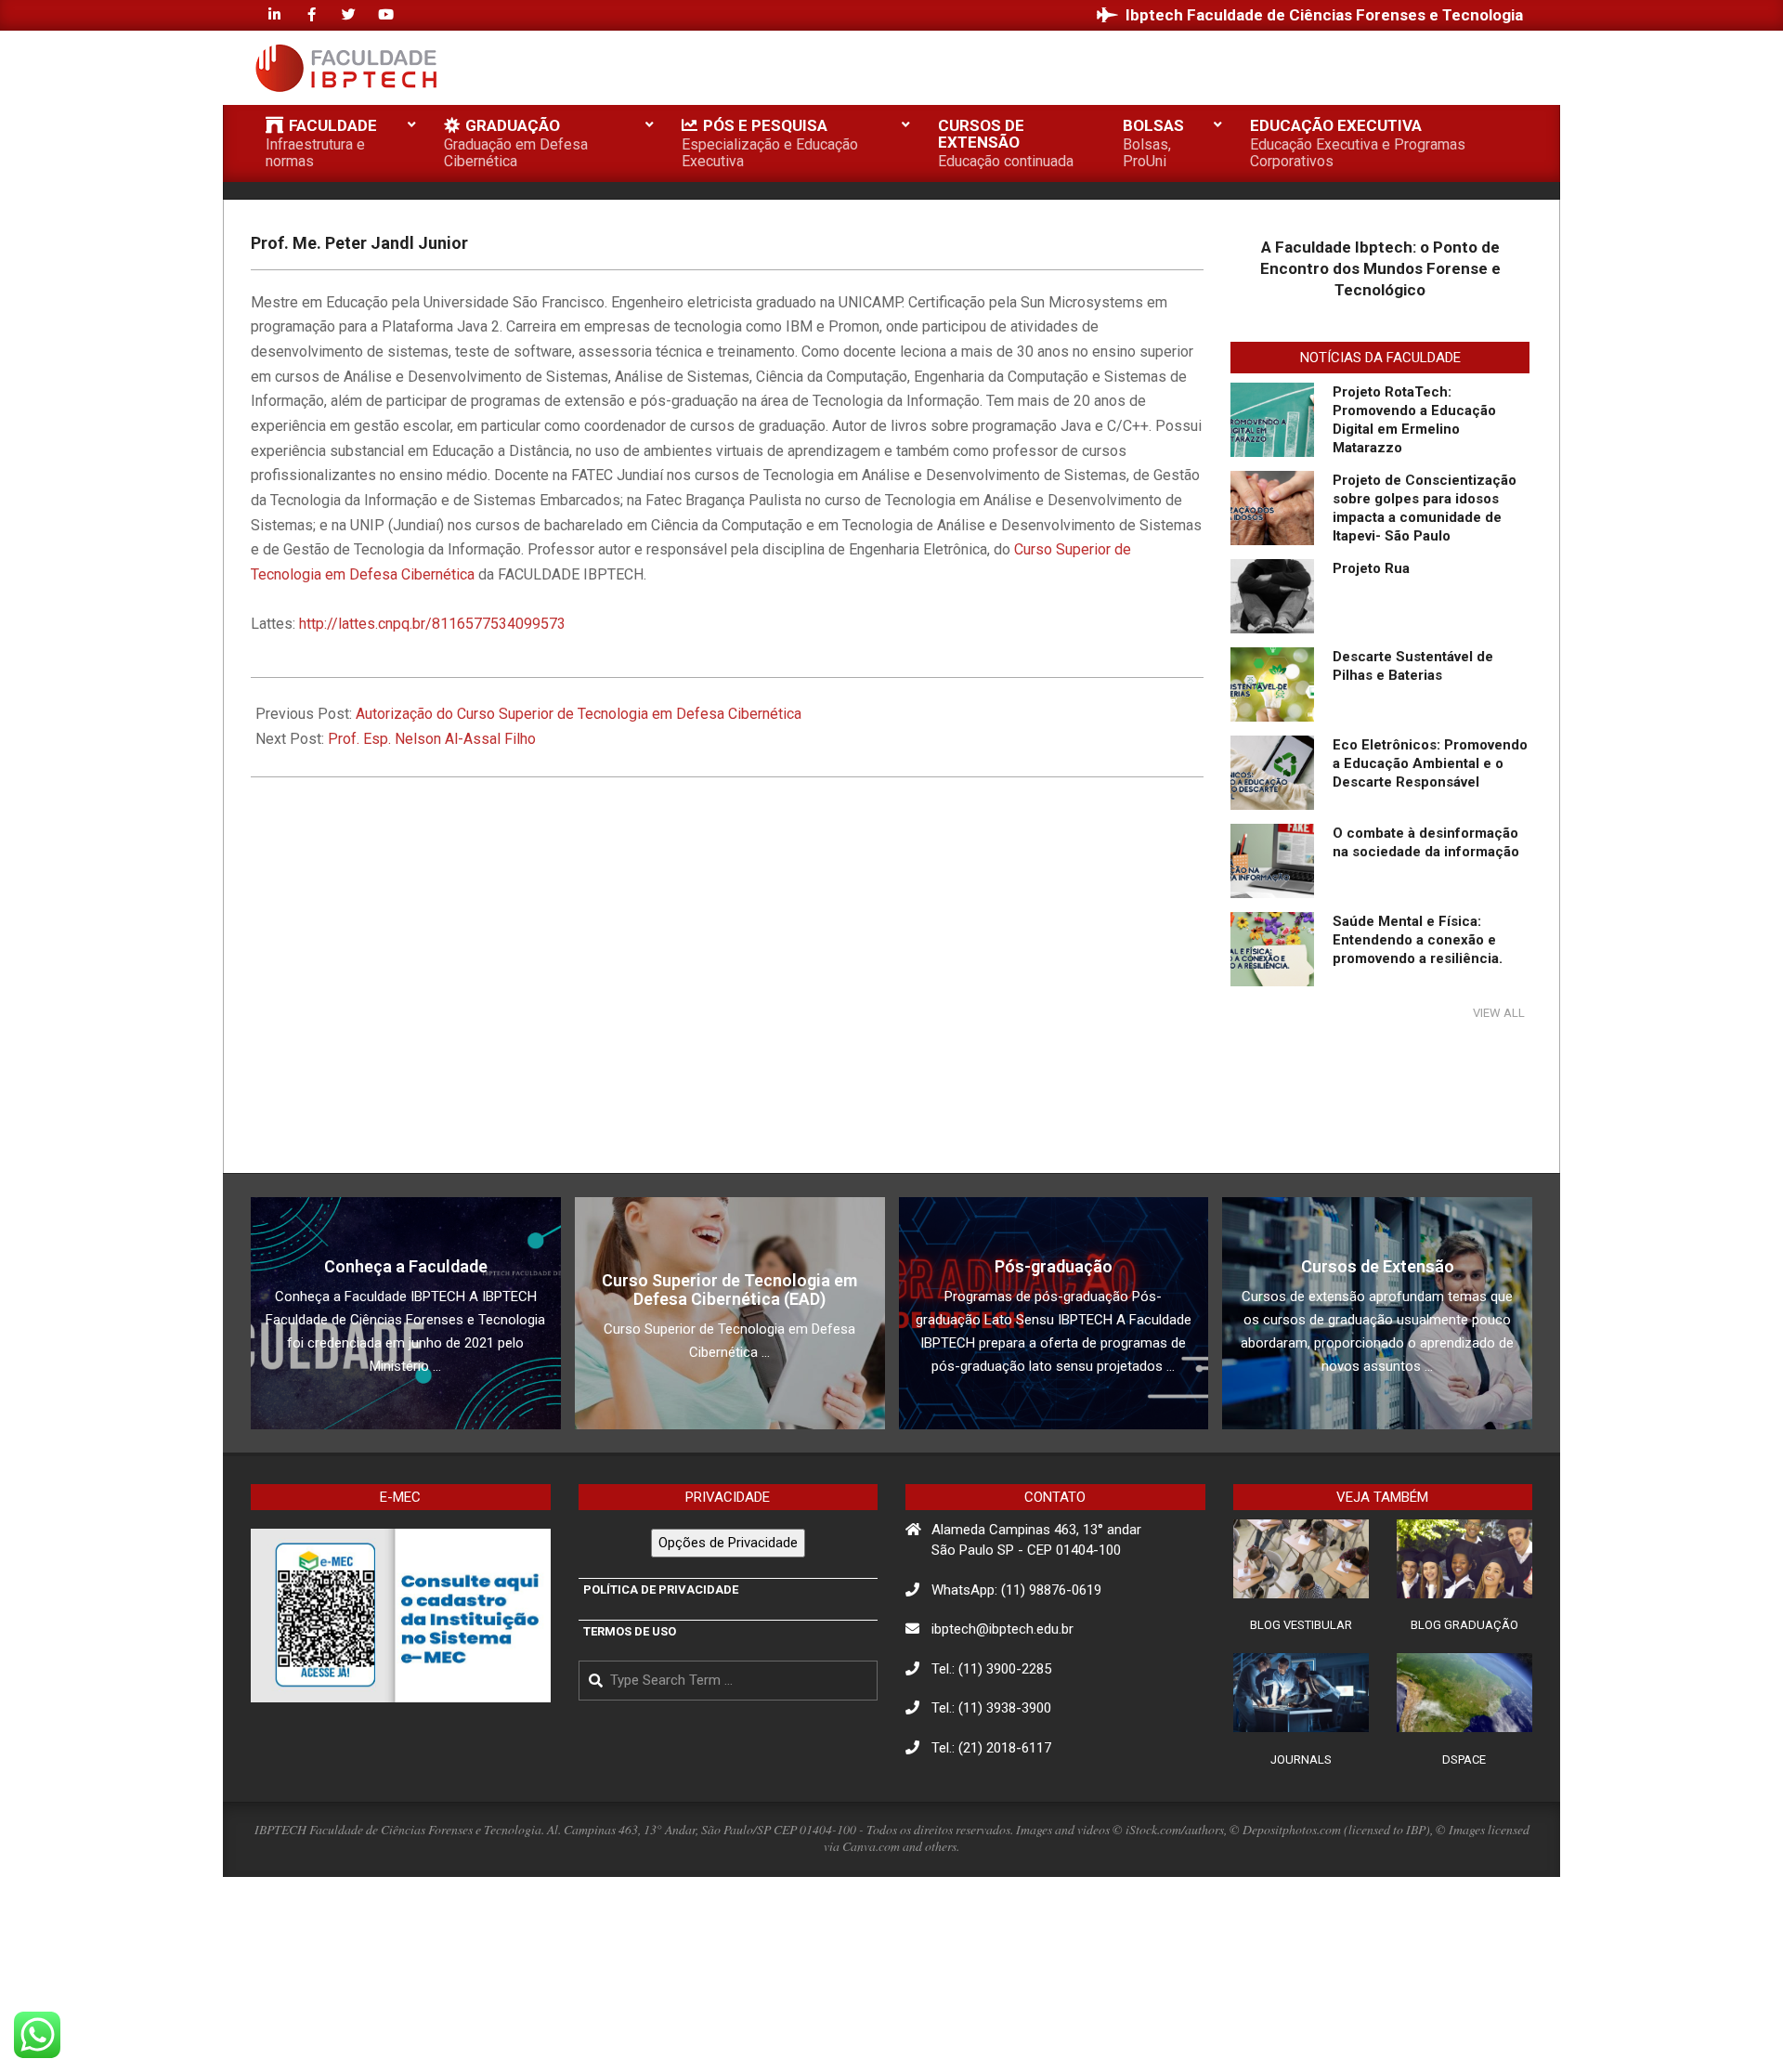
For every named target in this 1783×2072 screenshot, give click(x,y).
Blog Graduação (1464, 1625)
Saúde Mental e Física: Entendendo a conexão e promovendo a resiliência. (1418, 940)
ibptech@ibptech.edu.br (1002, 1629)
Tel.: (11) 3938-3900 (991, 1708)
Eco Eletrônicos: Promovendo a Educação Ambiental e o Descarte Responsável (1430, 763)
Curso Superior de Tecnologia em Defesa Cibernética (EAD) (729, 1290)
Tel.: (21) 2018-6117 (991, 1748)
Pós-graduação (1054, 1266)
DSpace (1464, 1759)
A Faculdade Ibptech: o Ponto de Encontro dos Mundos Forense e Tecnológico (1380, 268)
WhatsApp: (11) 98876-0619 (1016, 1590)
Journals (1301, 1759)
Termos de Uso (630, 1631)
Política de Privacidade (661, 1590)
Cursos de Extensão (1378, 1266)
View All (1499, 1013)
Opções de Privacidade (728, 1543)
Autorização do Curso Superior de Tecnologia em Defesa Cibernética (579, 714)
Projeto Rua (1371, 568)
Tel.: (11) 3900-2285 (991, 1669)
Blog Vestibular (1301, 1625)
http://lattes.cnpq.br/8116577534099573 (432, 624)
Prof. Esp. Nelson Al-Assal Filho (432, 739)
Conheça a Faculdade (406, 1266)
